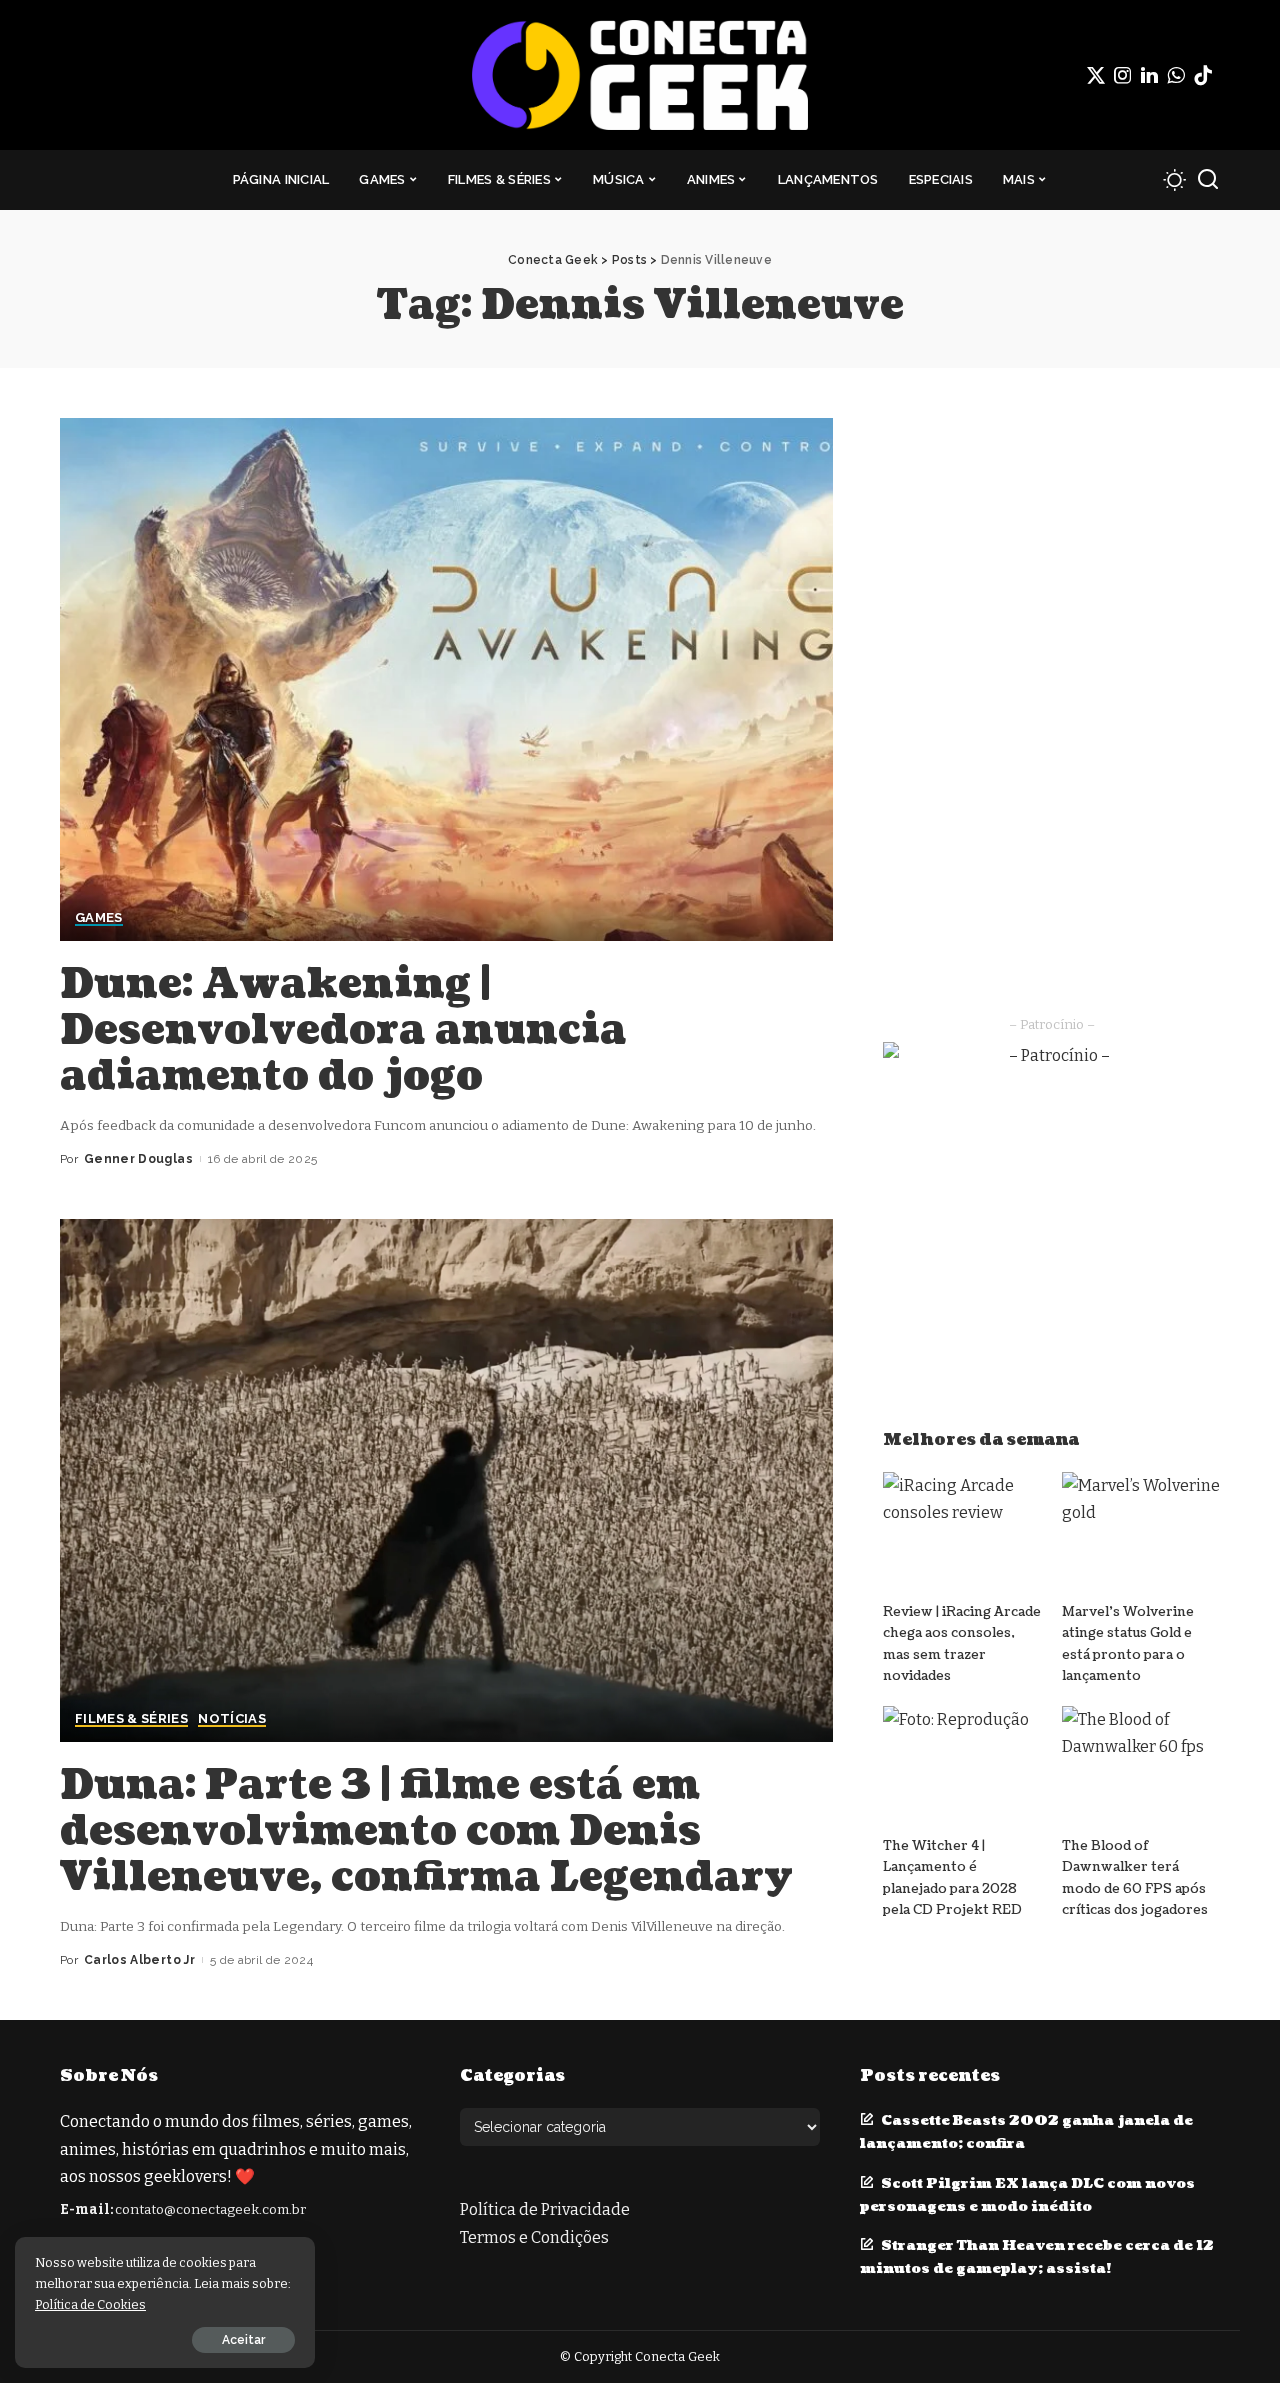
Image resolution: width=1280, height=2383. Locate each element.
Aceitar (243, 2340)
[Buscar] (1208, 180)
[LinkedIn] (1149, 75)
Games (99, 918)
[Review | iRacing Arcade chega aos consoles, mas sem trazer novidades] (962, 1531)
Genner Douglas (138, 1159)
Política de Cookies (90, 2304)
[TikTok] (1203, 75)
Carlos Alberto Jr (139, 1960)
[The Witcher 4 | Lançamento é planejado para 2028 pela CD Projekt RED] (962, 1765)
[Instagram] (1123, 75)
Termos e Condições (534, 2237)
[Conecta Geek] (639, 75)
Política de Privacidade (545, 2209)
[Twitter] (1096, 75)
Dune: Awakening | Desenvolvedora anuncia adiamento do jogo (343, 1030)
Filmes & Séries (131, 1719)
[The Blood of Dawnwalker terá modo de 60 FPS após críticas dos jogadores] (1141, 1765)
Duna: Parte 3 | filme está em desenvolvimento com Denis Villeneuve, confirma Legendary (426, 1831)
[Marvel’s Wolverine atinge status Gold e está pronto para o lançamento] (1141, 1531)
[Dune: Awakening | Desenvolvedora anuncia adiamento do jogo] (446, 679)
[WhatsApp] (1176, 75)
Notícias (232, 1719)
